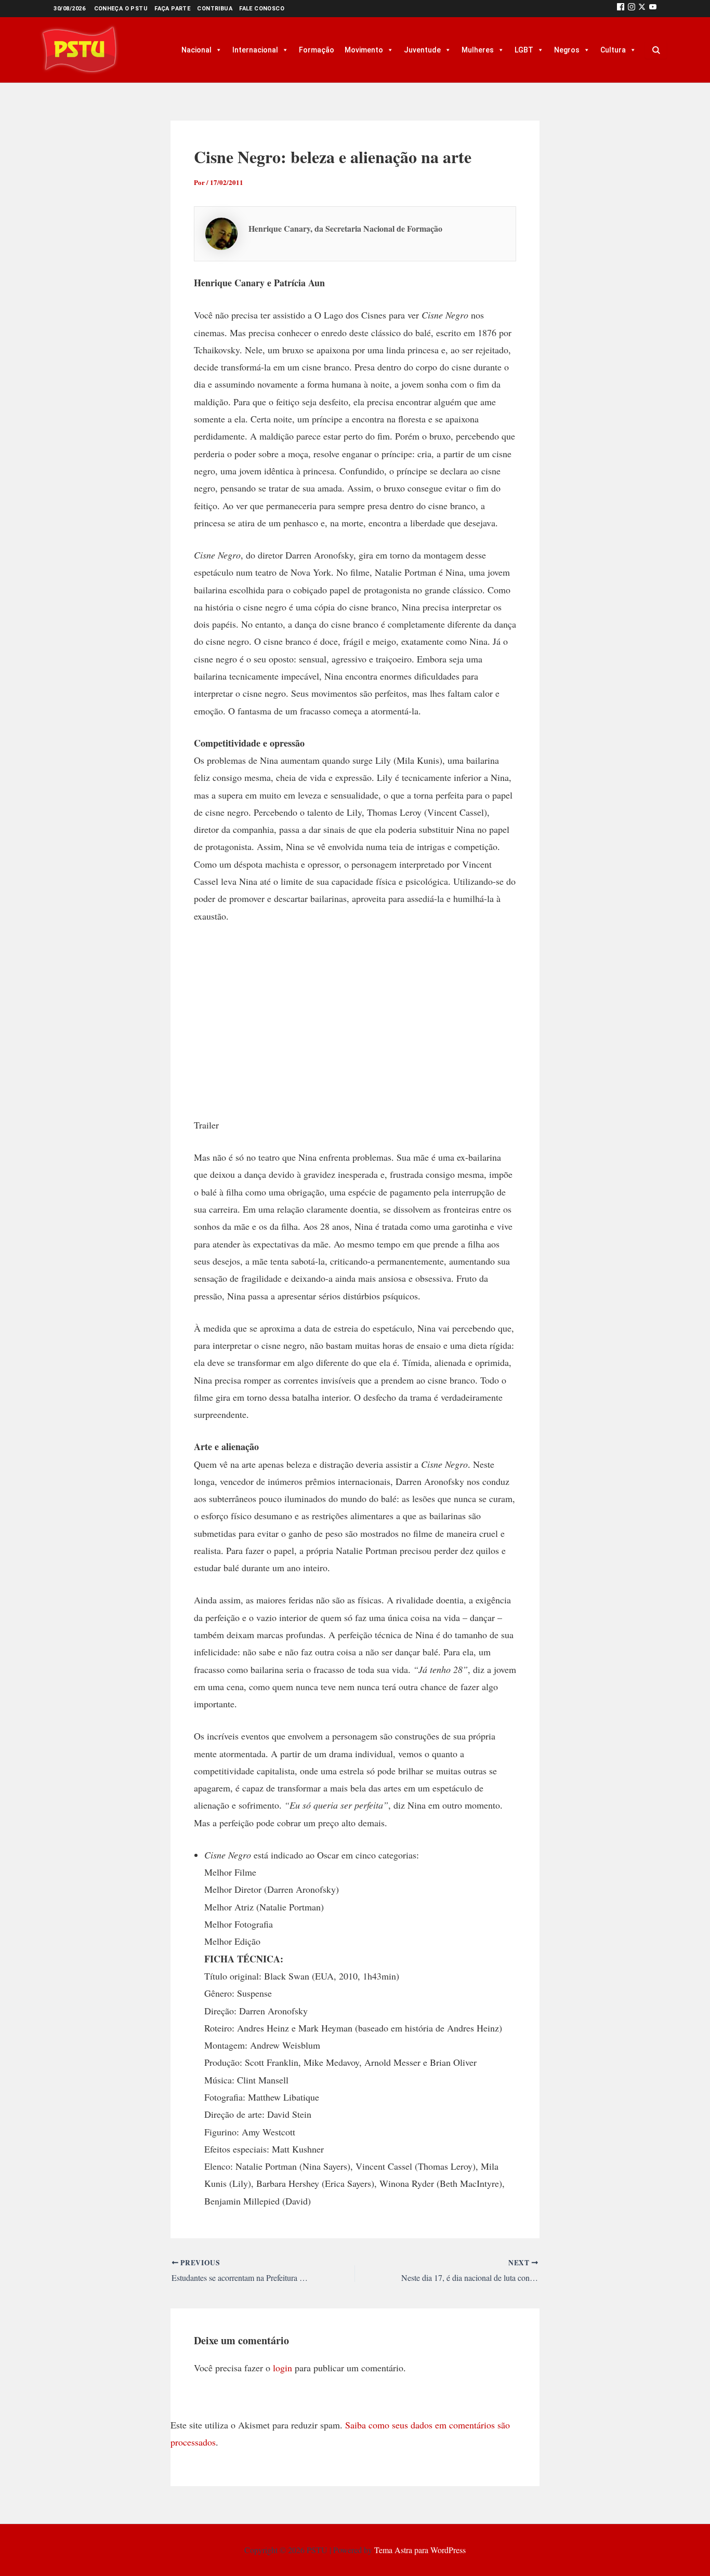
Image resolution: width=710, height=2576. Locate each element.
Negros (567, 50)
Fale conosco (262, 9)
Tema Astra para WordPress (420, 2550)
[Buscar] (656, 50)
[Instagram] (632, 9)
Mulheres (478, 50)
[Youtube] (653, 9)
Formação (317, 50)
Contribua (215, 9)
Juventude (422, 50)
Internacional (255, 50)
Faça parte (172, 9)
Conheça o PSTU (121, 9)
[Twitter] (642, 9)
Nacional (196, 50)
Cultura (613, 50)
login (282, 2368)
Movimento (364, 50)
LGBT (524, 50)
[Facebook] (621, 9)
